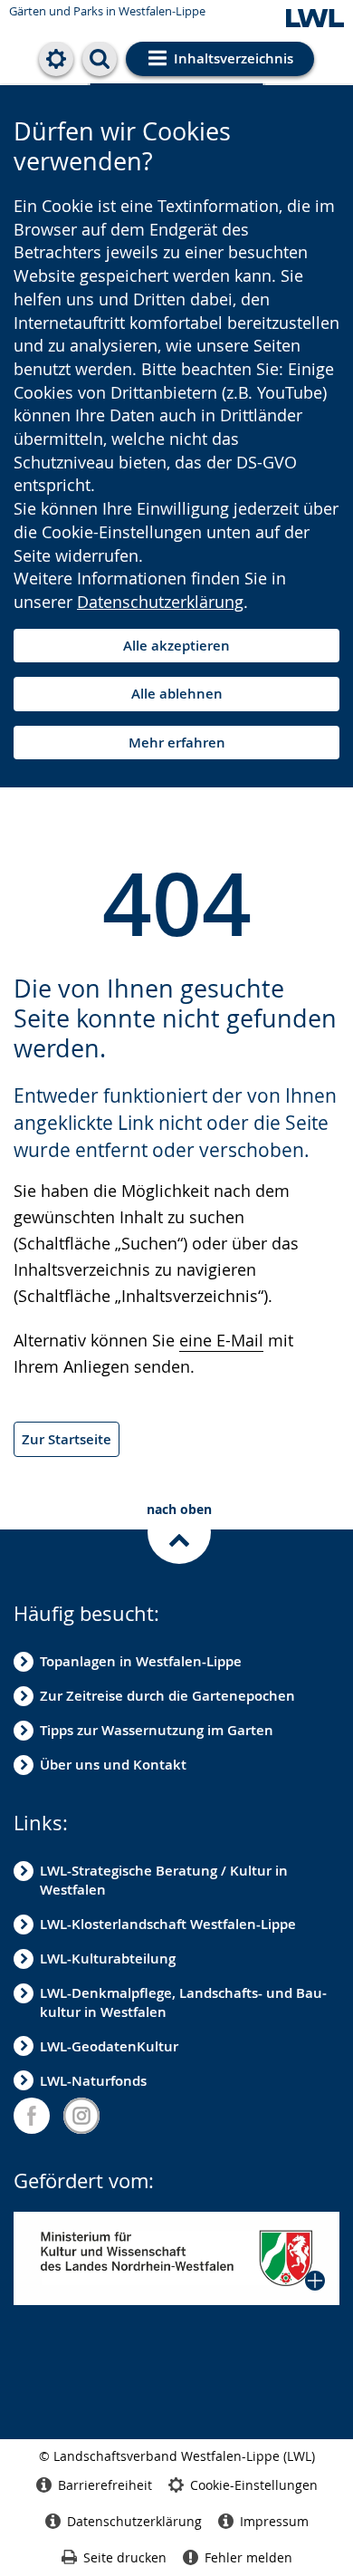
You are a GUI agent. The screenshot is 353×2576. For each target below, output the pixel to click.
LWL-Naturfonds (93, 2081)
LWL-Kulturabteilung (108, 1959)
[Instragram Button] (81, 2116)
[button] (176, 2258)
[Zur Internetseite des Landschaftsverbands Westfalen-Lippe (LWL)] (315, 19)
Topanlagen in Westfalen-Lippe (141, 1661)
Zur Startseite (67, 1439)
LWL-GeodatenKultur (109, 2046)
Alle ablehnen (177, 694)
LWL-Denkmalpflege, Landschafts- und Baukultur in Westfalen (183, 2002)
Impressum (274, 2521)
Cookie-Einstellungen (254, 2485)
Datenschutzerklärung (160, 602)
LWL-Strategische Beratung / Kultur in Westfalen (164, 1880)
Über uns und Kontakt (113, 1765)
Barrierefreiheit (105, 2485)
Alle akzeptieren (176, 646)
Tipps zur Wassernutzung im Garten (157, 1730)
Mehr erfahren (177, 743)
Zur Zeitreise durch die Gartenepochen (167, 1696)
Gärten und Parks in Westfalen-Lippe (107, 11)
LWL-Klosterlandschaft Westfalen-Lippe (168, 1924)
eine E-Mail (221, 1340)
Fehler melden (248, 2557)
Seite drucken (125, 2557)
